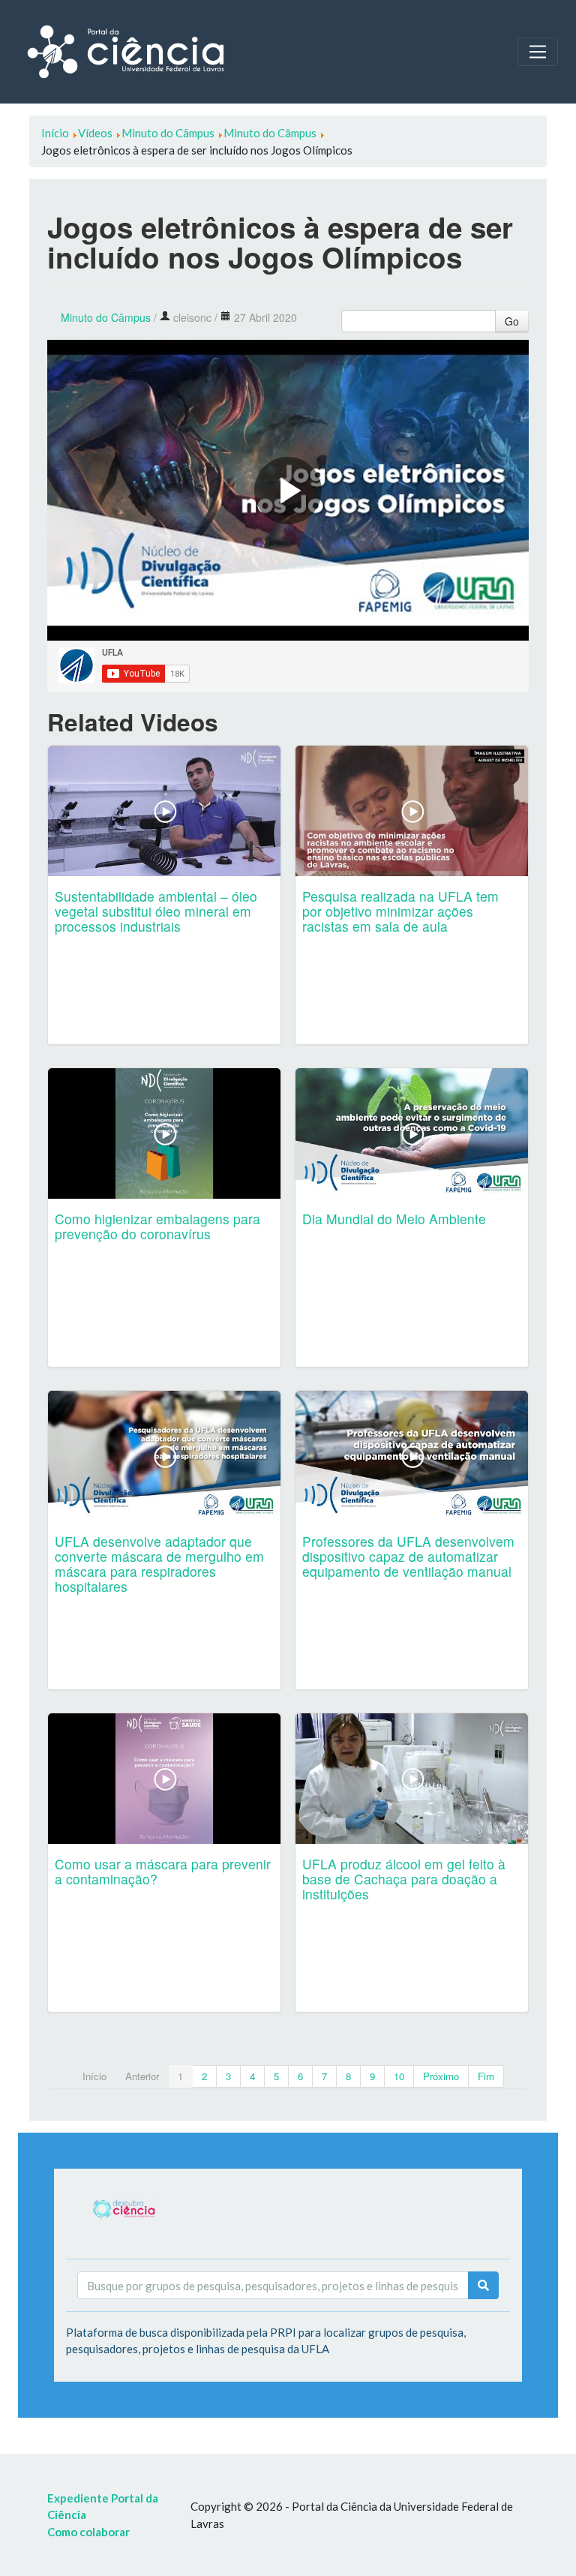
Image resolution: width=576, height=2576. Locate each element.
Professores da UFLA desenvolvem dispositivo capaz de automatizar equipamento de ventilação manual (408, 1556)
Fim (486, 2076)
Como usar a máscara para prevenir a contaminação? (163, 1871)
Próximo (441, 2076)
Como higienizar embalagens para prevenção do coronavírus (157, 1226)
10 (399, 2076)
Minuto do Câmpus (106, 317)
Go (512, 321)
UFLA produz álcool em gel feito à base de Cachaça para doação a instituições (404, 1879)
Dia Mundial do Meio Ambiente (394, 1219)
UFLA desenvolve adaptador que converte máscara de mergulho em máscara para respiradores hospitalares (159, 1564)
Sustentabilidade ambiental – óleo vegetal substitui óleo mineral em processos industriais (156, 911)
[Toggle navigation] (538, 52)
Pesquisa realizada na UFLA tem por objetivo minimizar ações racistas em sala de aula (400, 911)
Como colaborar (88, 2532)
